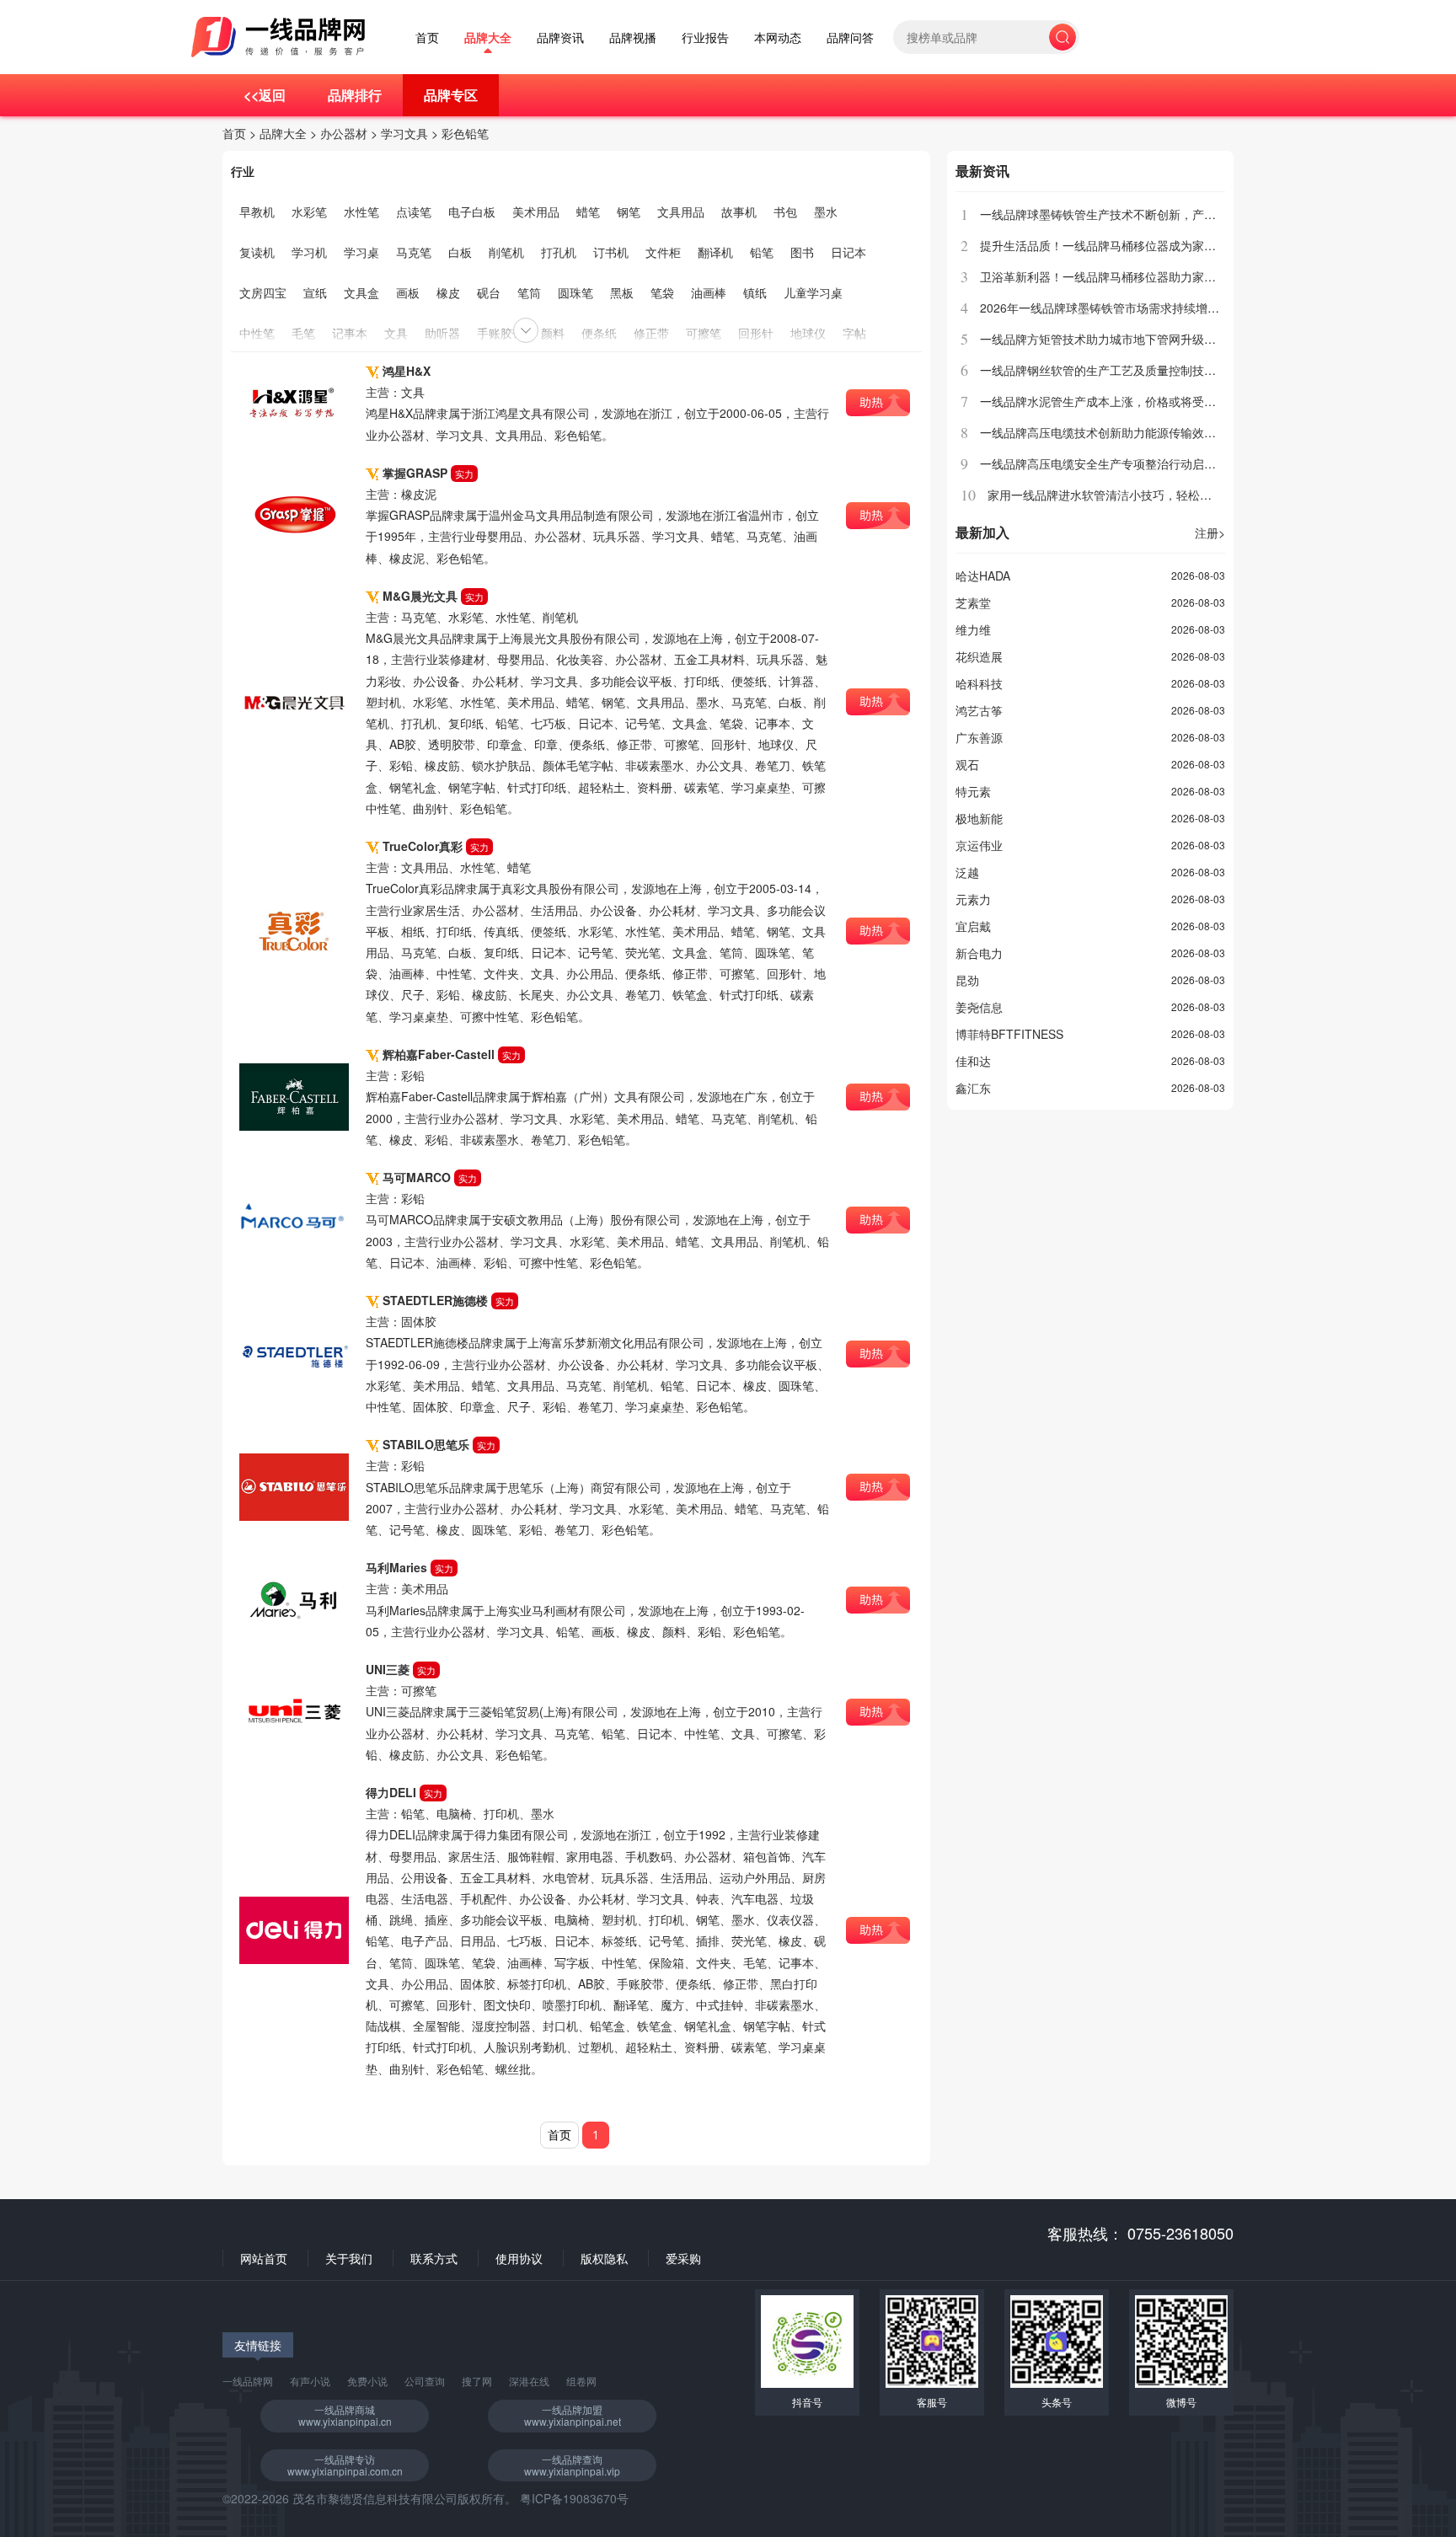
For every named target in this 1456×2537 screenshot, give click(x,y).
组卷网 (581, 2381)
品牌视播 (633, 37)
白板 (460, 252)
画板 (408, 292)
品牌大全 (488, 37)
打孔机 (559, 252)
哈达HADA (983, 575)
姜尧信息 (979, 1007)
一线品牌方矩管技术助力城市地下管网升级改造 (1104, 339)
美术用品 (536, 211)
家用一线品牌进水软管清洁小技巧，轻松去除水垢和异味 (1135, 495)
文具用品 (681, 211)
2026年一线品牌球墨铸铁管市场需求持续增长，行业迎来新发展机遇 (1159, 308)
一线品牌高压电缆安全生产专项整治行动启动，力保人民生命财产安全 (1163, 463)
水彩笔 (309, 211)
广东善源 (979, 737)
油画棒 (709, 292)
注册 (1210, 533)
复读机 (257, 252)
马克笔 (414, 252)
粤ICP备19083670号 (574, 2498)
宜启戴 (973, 926)
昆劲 (967, 980)
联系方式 (434, 2258)
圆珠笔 (575, 292)
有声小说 (310, 2381)
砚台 (489, 292)
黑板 (622, 292)
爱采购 (683, 2258)
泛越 (967, 872)
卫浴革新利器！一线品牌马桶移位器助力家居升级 (1110, 276)
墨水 (826, 211)
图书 (802, 252)
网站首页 (264, 2258)
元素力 (973, 899)
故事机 (739, 211)
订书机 (611, 252)
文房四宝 (263, 292)
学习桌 (361, 252)
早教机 (257, 211)
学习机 (309, 252)
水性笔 (361, 211)
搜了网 (477, 2381)
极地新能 (979, 818)
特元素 (973, 791)
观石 (967, 764)
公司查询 (425, 2381)
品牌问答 (850, 37)
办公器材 (344, 133)
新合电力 (979, 953)
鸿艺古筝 (979, 710)
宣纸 (315, 292)
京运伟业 (979, 845)
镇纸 (755, 292)
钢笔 (629, 211)
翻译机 (715, 252)
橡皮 (448, 292)
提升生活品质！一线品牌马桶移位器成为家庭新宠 (1110, 245)
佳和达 (973, 1061)
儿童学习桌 (813, 292)
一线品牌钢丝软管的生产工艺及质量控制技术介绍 (1110, 370)
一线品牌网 (248, 2381)
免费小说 (367, 2381)
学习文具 (404, 133)
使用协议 (519, 2258)
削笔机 (506, 252)
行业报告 (705, 37)
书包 (785, 211)
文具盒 (361, 292)
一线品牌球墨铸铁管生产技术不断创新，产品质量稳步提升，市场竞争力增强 (1180, 214)
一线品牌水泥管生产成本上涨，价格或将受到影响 (1110, 401)
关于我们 (349, 2258)
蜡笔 (588, 211)
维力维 (973, 629)
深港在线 (529, 2381)
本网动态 (778, 37)
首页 (427, 37)
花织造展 (979, 656)
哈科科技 (979, 683)
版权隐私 (604, 2258)
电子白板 (472, 211)
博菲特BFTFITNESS (1009, 1034)
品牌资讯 (560, 37)
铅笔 (762, 252)
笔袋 (662, 292)
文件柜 (663, 252)
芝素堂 (973, 602)
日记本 (848, 252)
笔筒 (529, 292)
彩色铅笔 (465, 133)
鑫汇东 (973, 1088)
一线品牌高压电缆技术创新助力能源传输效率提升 (1110, 432)
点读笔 (414, 211)
